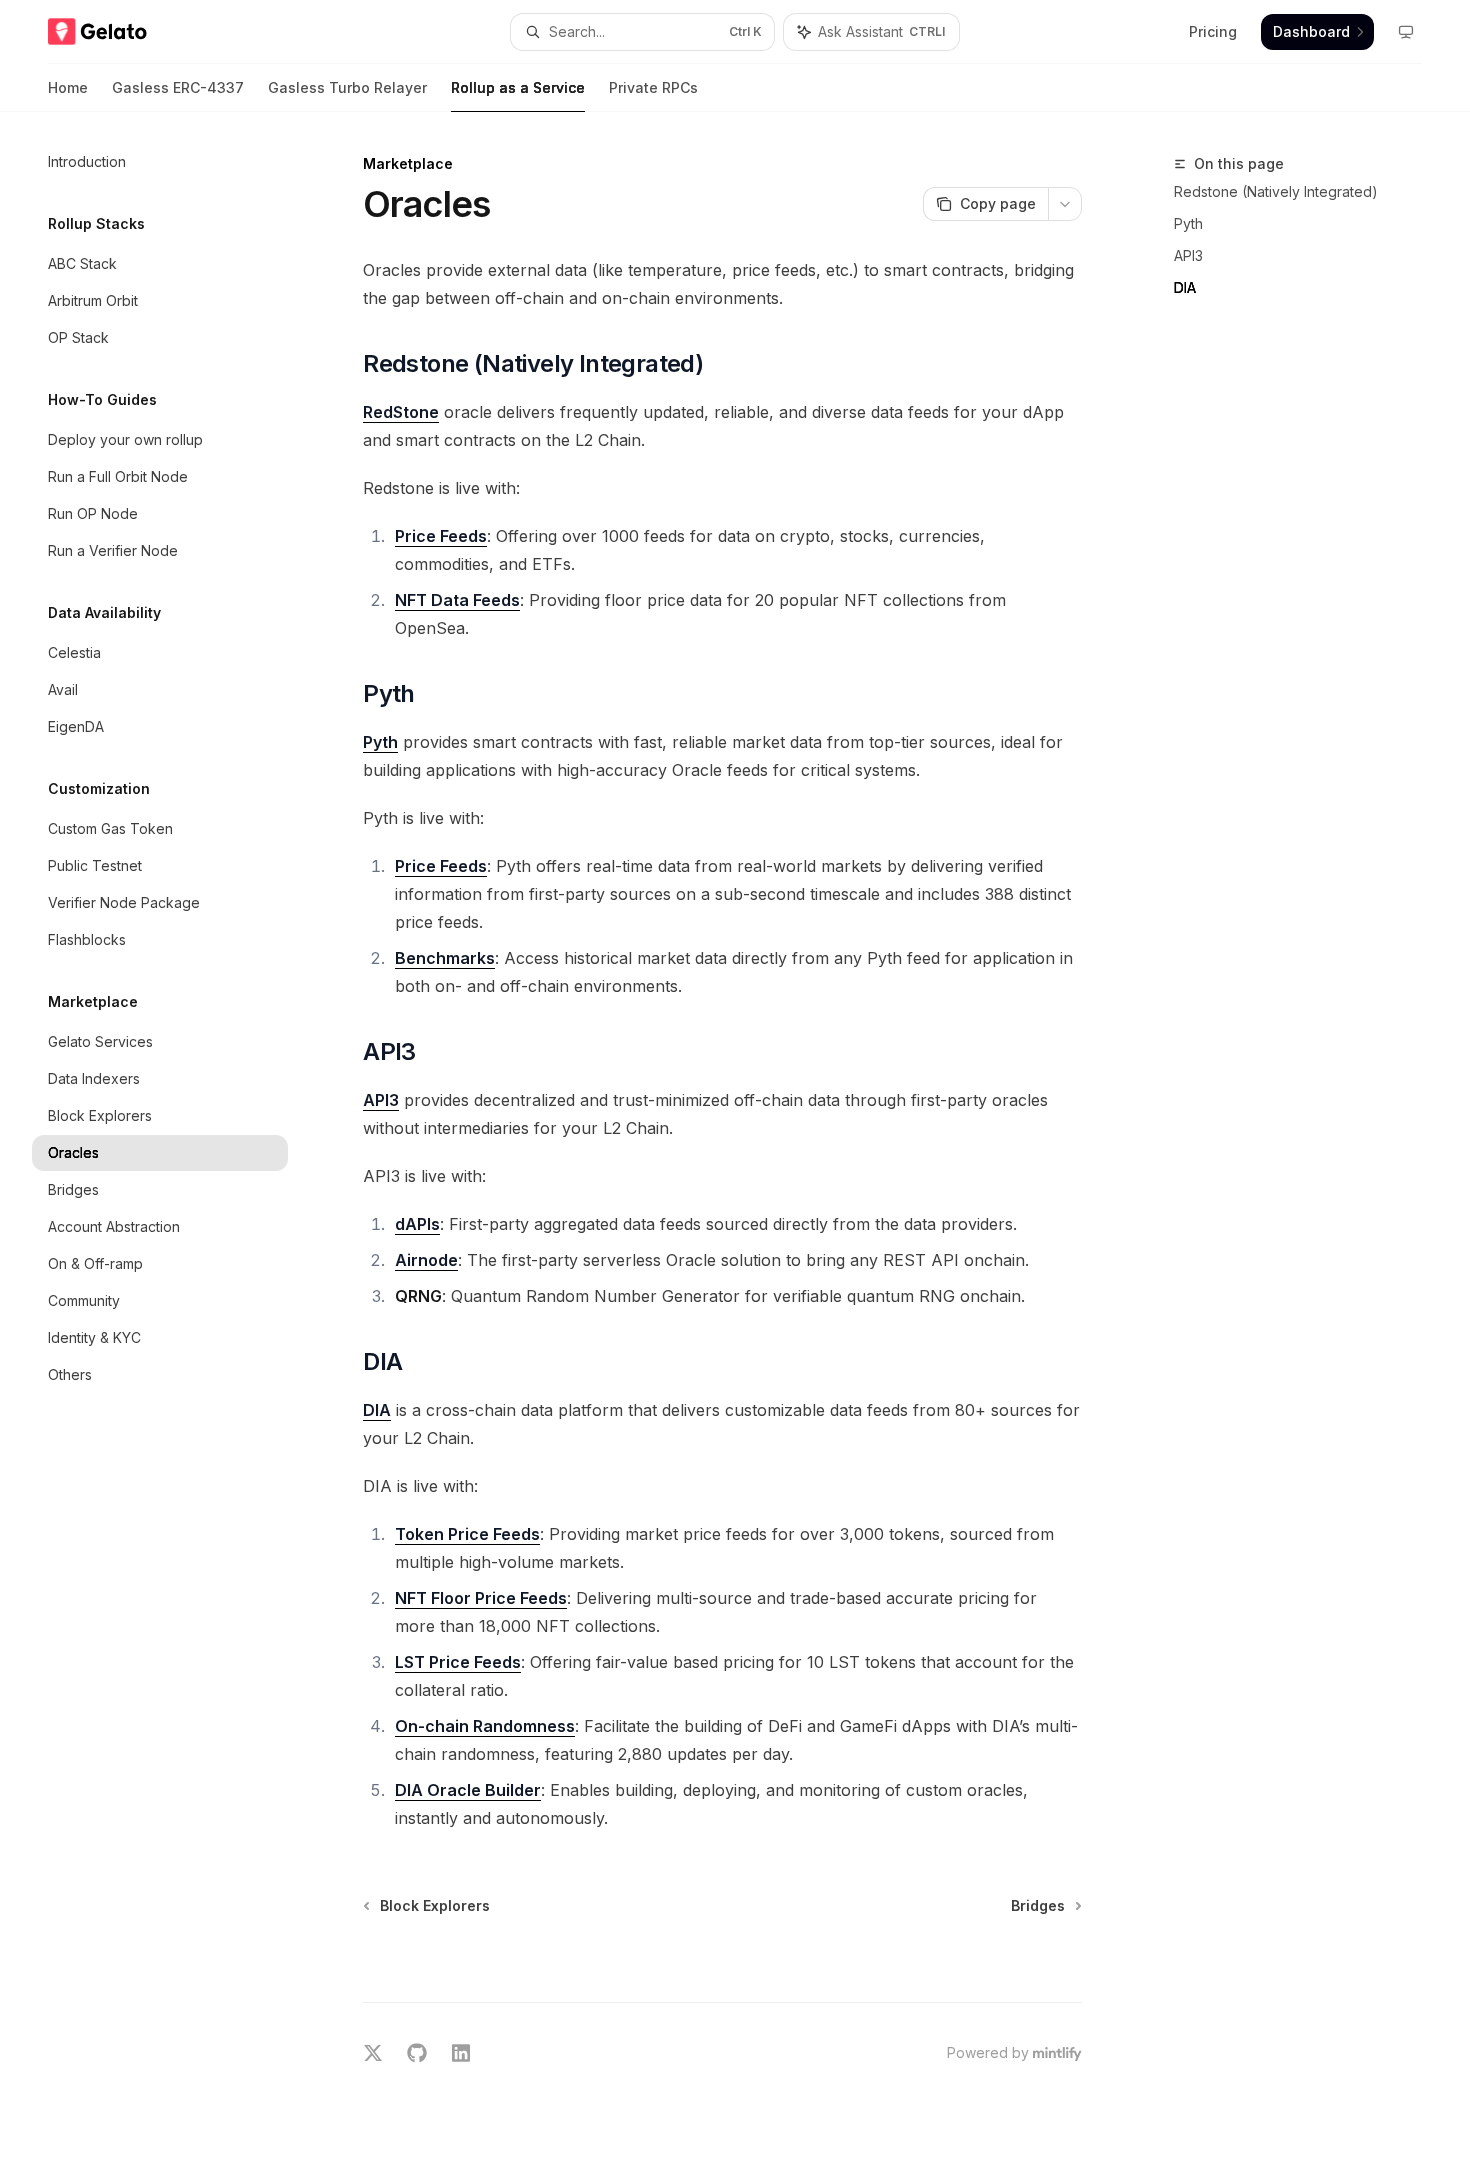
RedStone (401, 412)
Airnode (426, 1260)
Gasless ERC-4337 (178, 87)
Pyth (1188, 223)
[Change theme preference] (1406, 32)
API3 (1188, 255)
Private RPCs (653, 87)
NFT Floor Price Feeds (481, 1598)
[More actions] (1065, 204)
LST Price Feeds (458, 1662)
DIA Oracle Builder (468, 1790)
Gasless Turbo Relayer (347, 87)
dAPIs (417, 1224)
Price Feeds (441, 536)
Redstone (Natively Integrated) (1276, 191)
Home (68, 87)
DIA (1185, 287)
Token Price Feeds (467, 1534)
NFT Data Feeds (457, 600)
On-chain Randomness (485, 1726)
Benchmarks (445, 958)
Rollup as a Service (518, 87)
